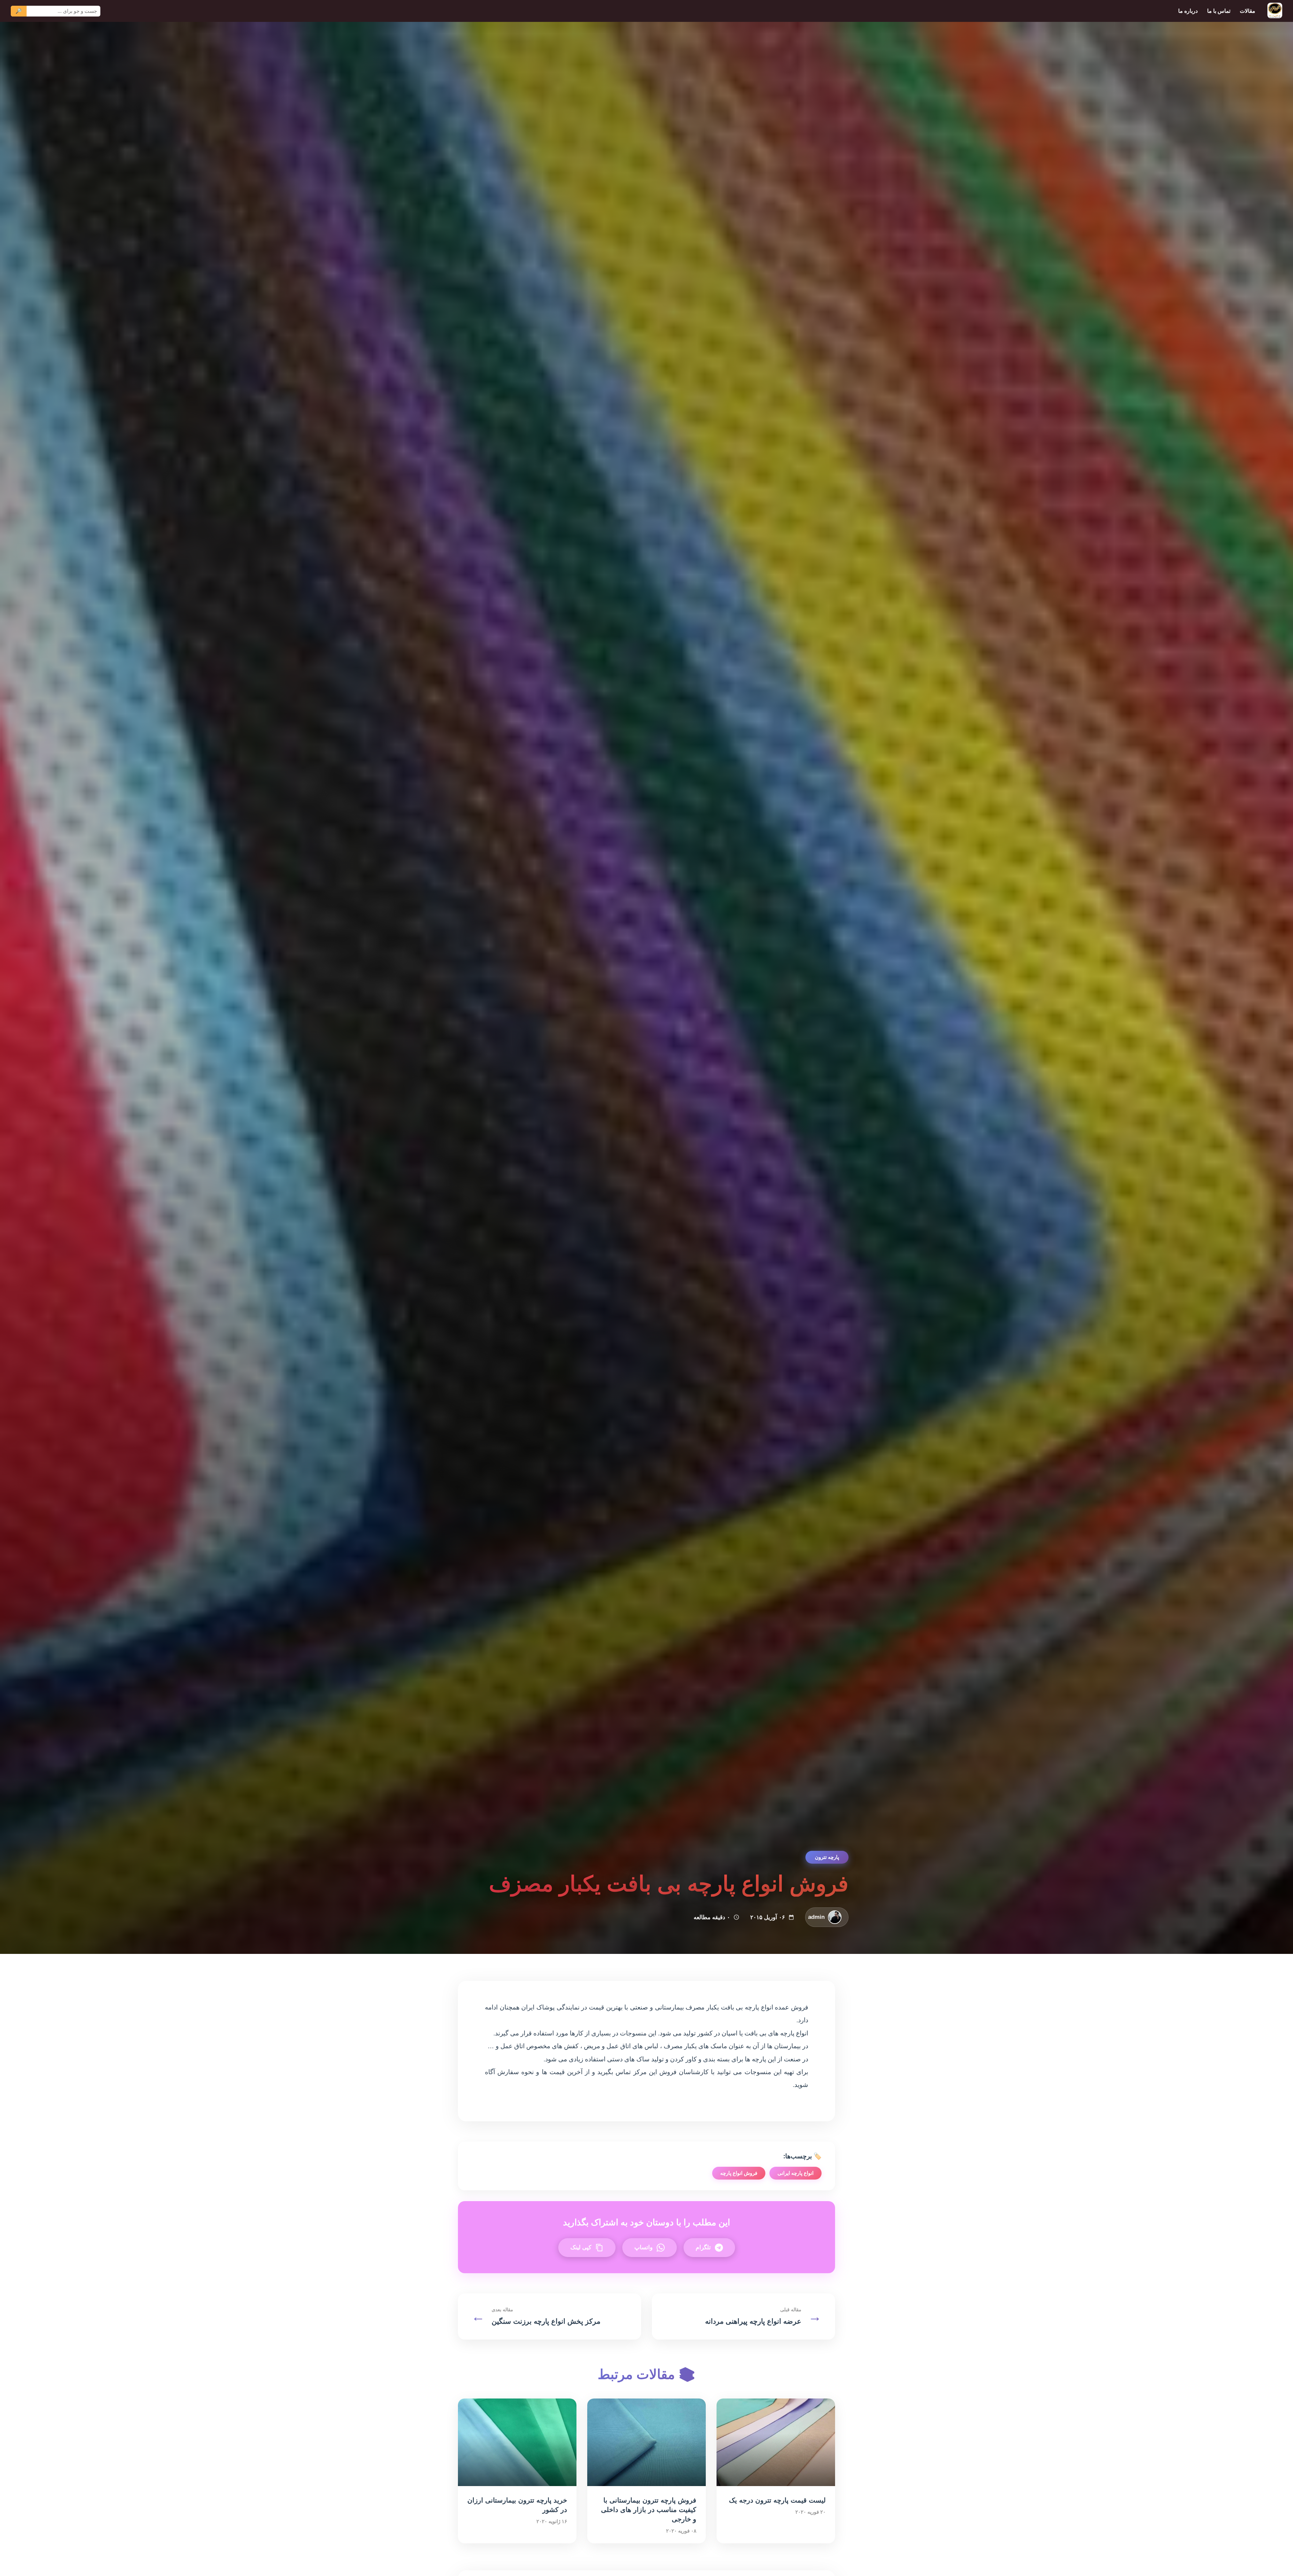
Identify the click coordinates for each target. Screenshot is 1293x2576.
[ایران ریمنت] (1275, 11)
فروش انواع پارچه (739, 2173)
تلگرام (703, 2247)
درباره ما (1188, 11)
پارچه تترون (827, 1857)
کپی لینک (581, 2247)
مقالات (1248, 11)
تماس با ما (1219, 11)
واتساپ (643, 2247)
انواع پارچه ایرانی (795, 2173)
